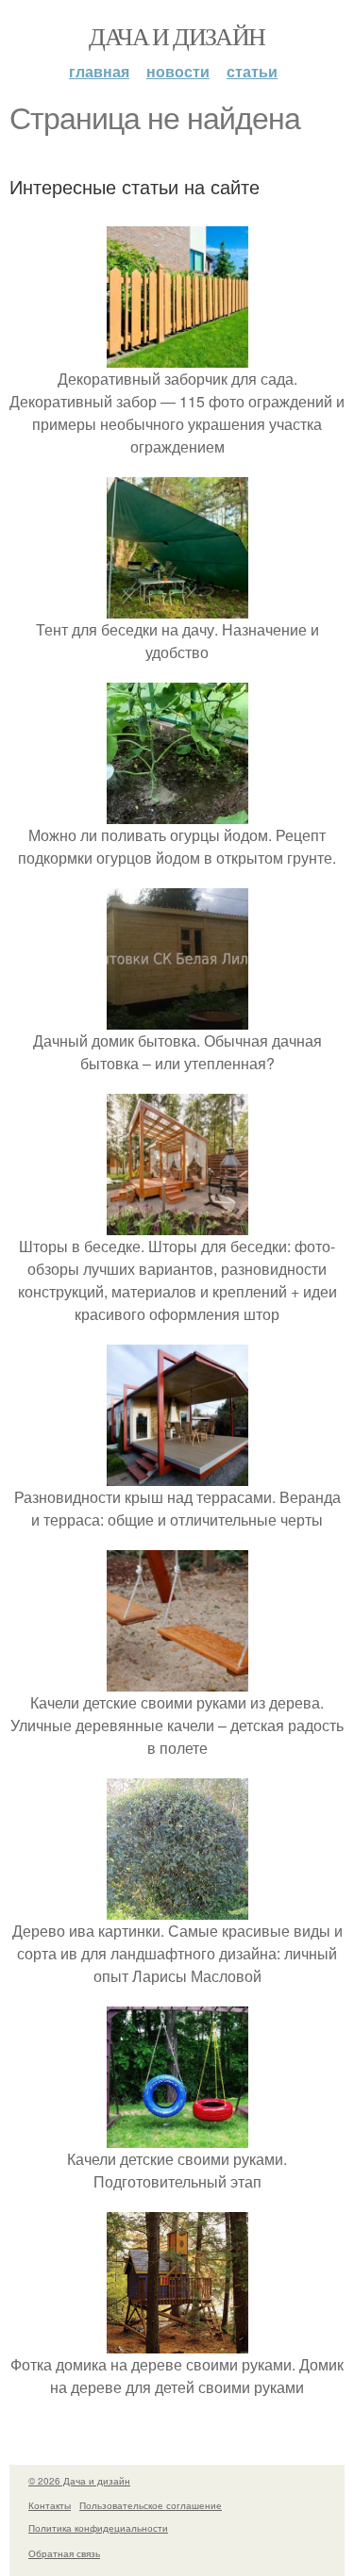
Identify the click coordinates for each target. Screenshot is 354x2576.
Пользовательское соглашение (151, 2505)
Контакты (50, 2505)
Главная (99, 71)
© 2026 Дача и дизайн (79, 2481)
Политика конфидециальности (98, 2528)
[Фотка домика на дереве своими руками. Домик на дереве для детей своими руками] (177, 2342)
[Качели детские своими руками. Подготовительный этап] (177, 2136)
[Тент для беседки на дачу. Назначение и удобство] (177, 607)
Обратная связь (64, 2553)
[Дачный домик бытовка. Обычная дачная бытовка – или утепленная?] (177, 1018)
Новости (178, 71)
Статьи (252, 71)
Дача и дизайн (177, 36)
